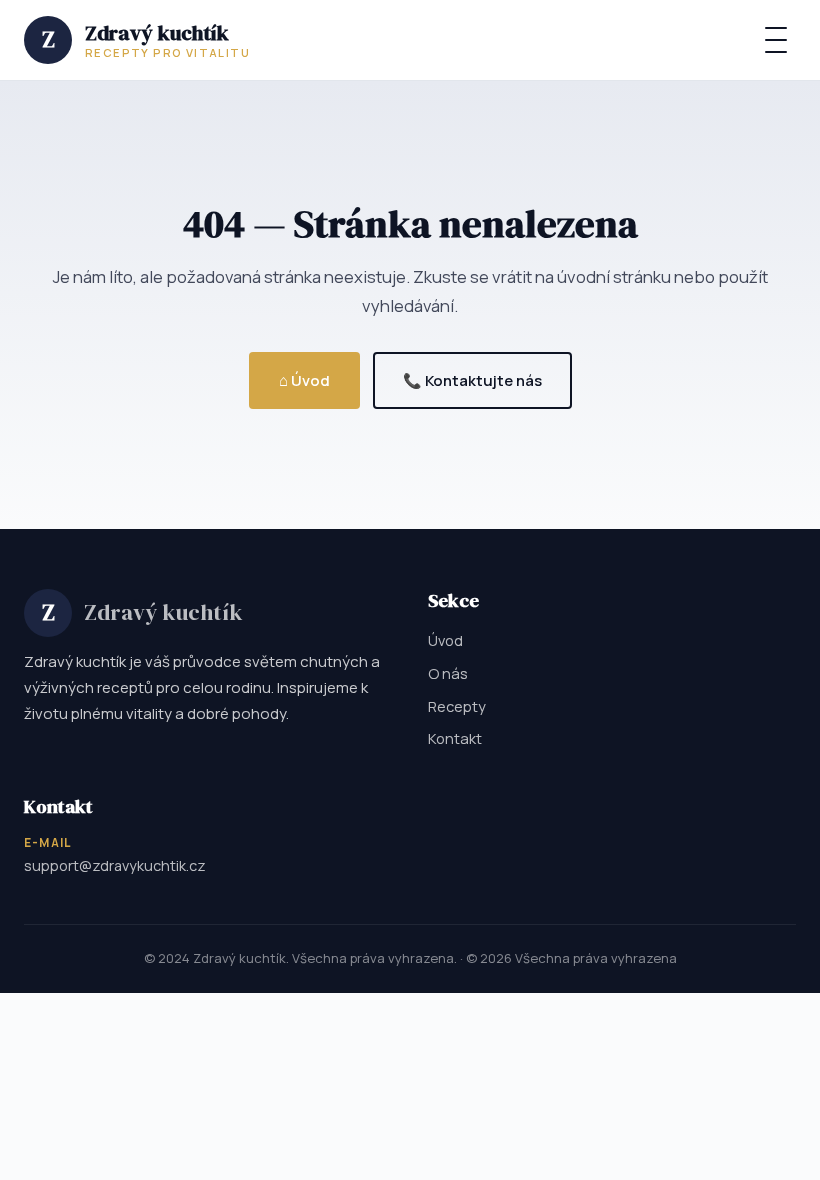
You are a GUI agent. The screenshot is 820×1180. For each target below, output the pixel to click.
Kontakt (455, 738)
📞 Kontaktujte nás (472, 380)
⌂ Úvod (304, 380)
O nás (448, 673)
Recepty (457, 706)
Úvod (445, 640)
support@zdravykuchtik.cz (115, 865)
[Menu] (776, 40)
